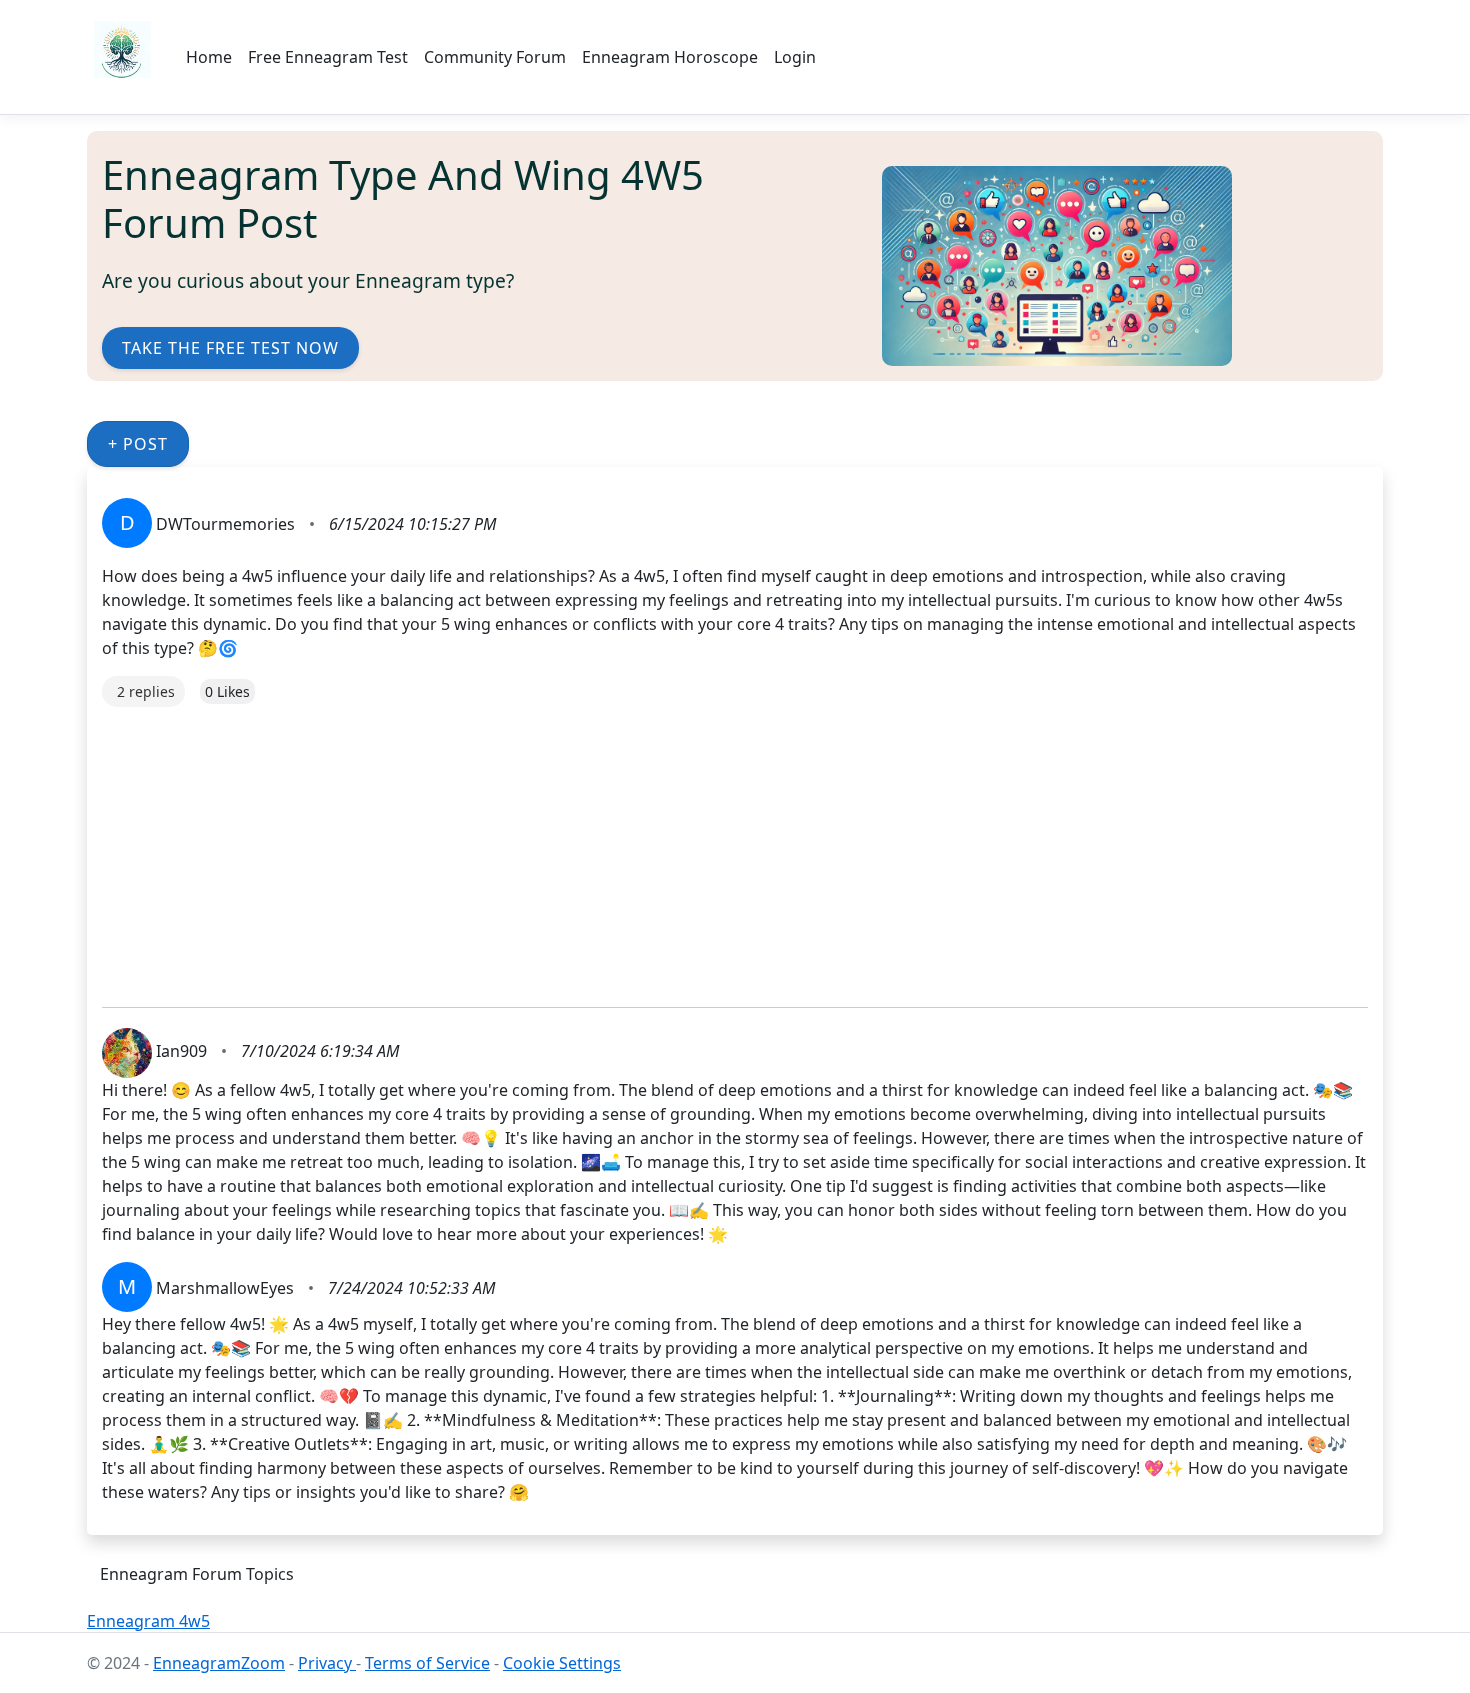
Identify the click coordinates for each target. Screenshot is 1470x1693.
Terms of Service (427, 1663)
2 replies (146, 691)
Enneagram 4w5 (148, 1621)
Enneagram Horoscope (670, 57)
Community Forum (495, 57)
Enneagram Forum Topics (197, 1574)
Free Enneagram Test (328, 57)
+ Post (138, 444)
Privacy (327, 1663)
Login (795, 57)
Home (209, 57)
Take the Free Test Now (230, 348)
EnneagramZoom (219, 1663)
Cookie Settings (562, 1663)
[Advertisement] (702, 847)
